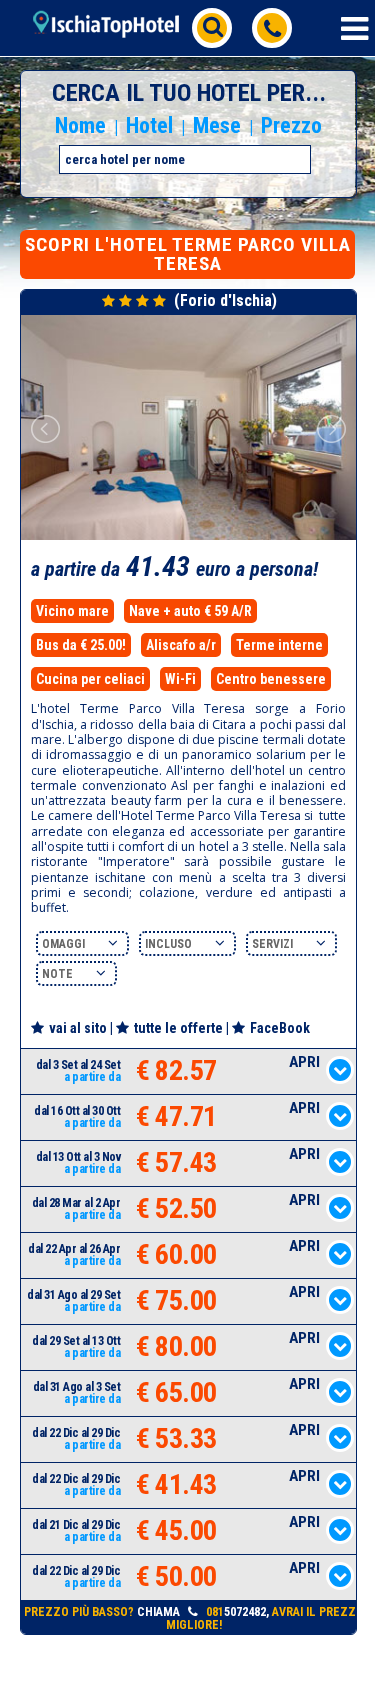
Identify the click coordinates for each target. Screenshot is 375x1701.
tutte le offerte (178, 1028)
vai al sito (78, 1028)
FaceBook (280, 1028)
